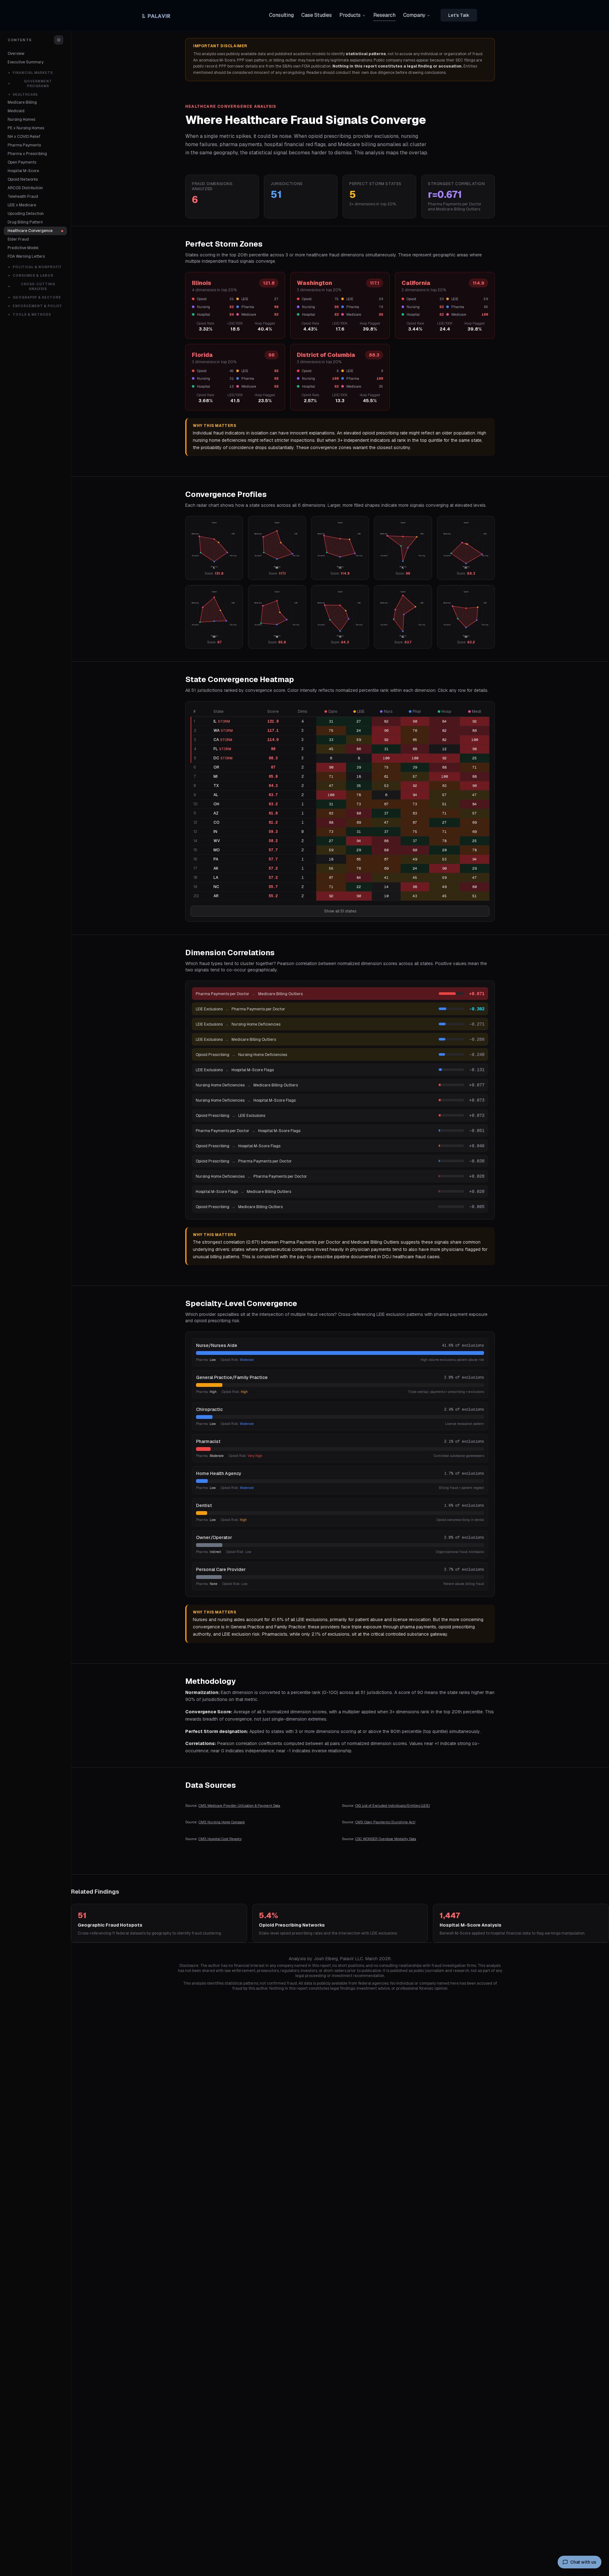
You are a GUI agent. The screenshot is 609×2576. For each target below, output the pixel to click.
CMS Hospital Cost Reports (220, 1839)
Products (350, 15)
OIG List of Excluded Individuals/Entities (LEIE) (393, 1806)
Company (414, 15)
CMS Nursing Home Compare (222, 1822)
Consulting (281, 15)
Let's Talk (459, 15)
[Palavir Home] (159, 15)
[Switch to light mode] (59, 40)
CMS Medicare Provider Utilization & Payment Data (239, 1806)
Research (384, 15)
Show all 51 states (340, 911)
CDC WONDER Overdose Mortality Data (386, 1839)
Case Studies (317, 15)
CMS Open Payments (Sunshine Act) (385, 1822)
